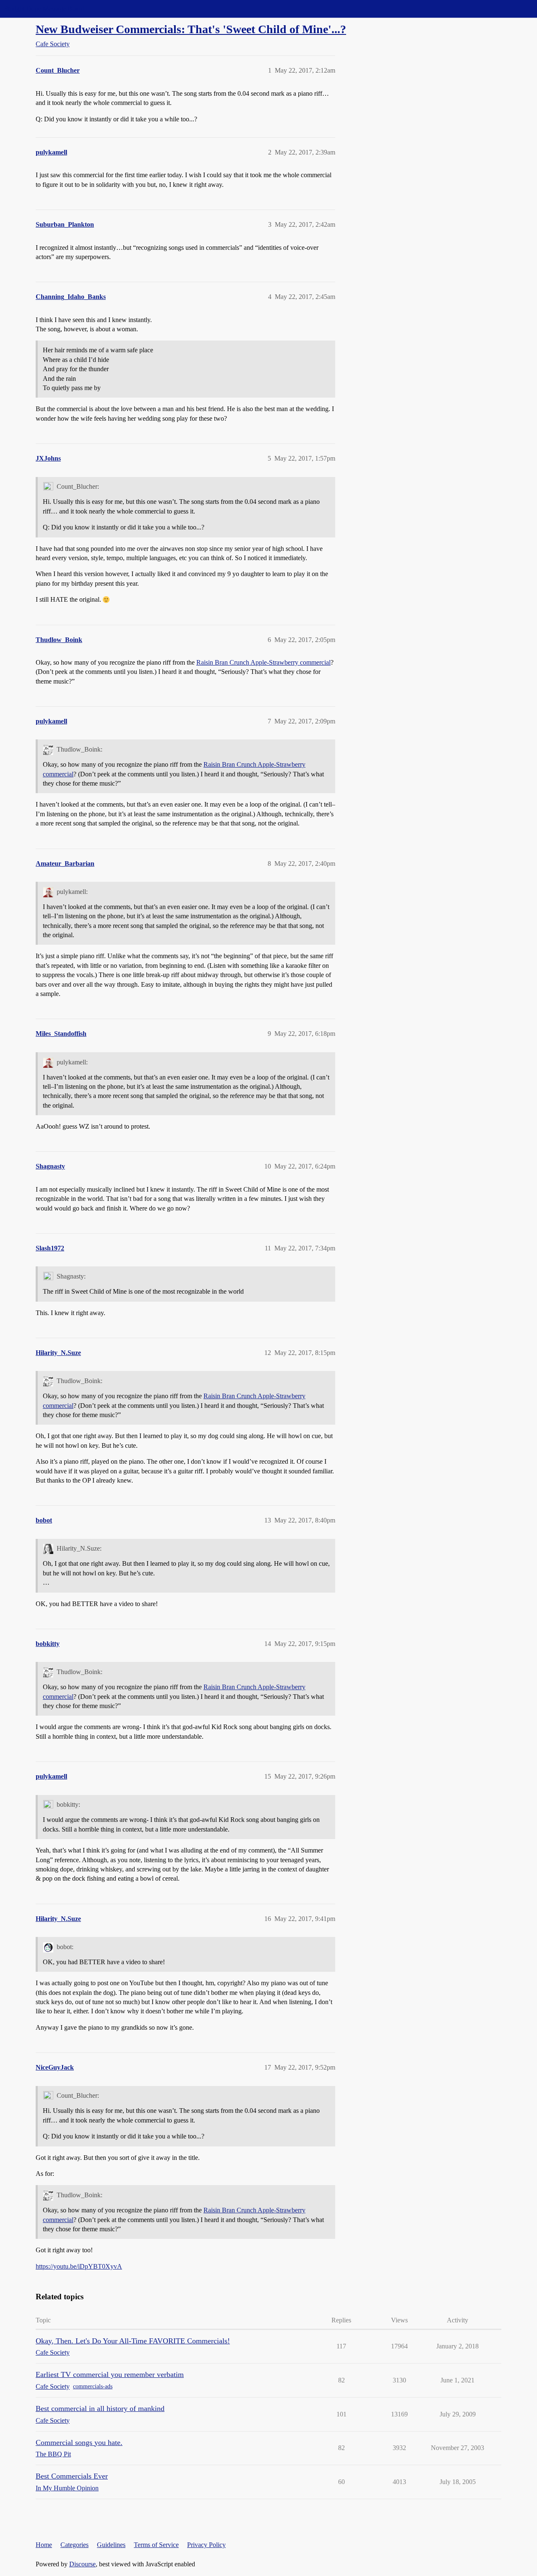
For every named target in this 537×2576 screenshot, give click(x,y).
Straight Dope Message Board (44, 9)
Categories (74, 2545)
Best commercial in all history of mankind (100, 2408)
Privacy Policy (206, 2545)
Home (44, 2545)
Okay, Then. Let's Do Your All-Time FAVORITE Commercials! (133, 2341)
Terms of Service (156, 2545)
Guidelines (111, 2545)
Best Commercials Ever (72, 2476)
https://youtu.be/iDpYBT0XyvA (79, 2266)
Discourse (82, 2564)
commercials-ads (93, 2386)
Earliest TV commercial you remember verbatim (110, 2374)
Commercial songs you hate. (79, 2442)
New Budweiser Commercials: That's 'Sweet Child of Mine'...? (191, 29)
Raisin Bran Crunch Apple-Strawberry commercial (263, 662)
